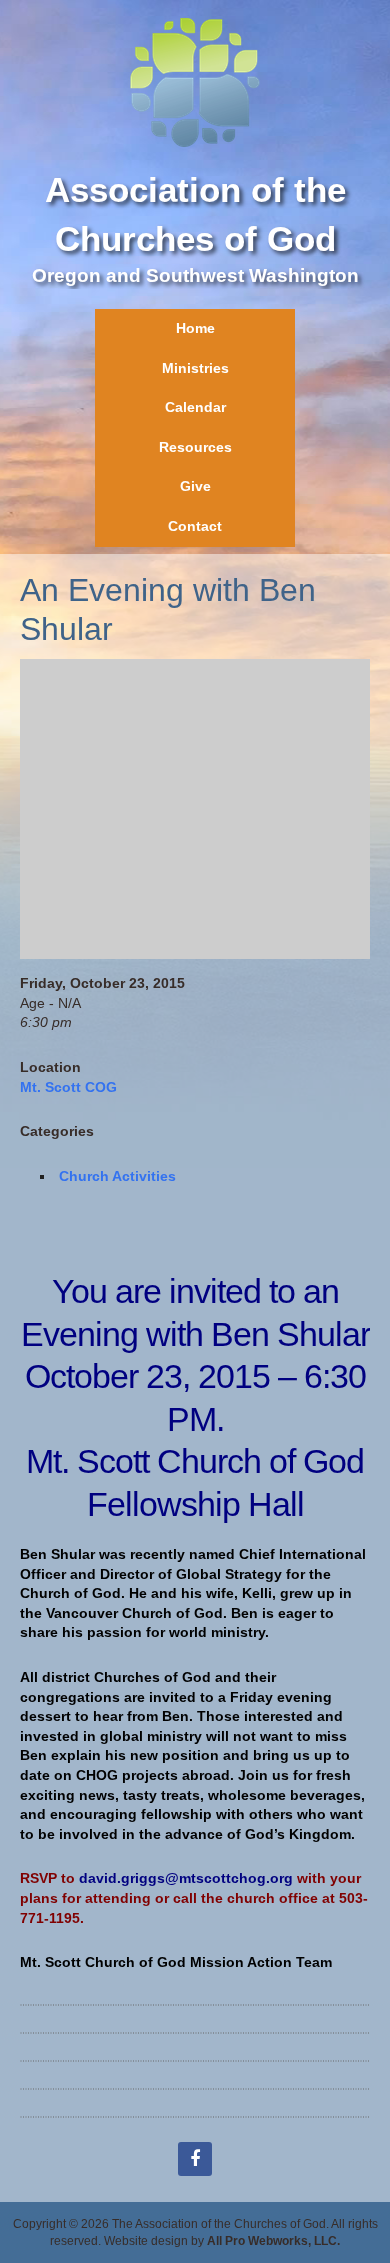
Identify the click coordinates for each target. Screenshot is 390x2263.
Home (195, 328)
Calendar (195, 407)
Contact (195, 526)
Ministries (195, 368)
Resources (195, 447)
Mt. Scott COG (68, 1087)
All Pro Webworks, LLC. (273, 2241)
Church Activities (117, 1176)
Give (195, 486)
